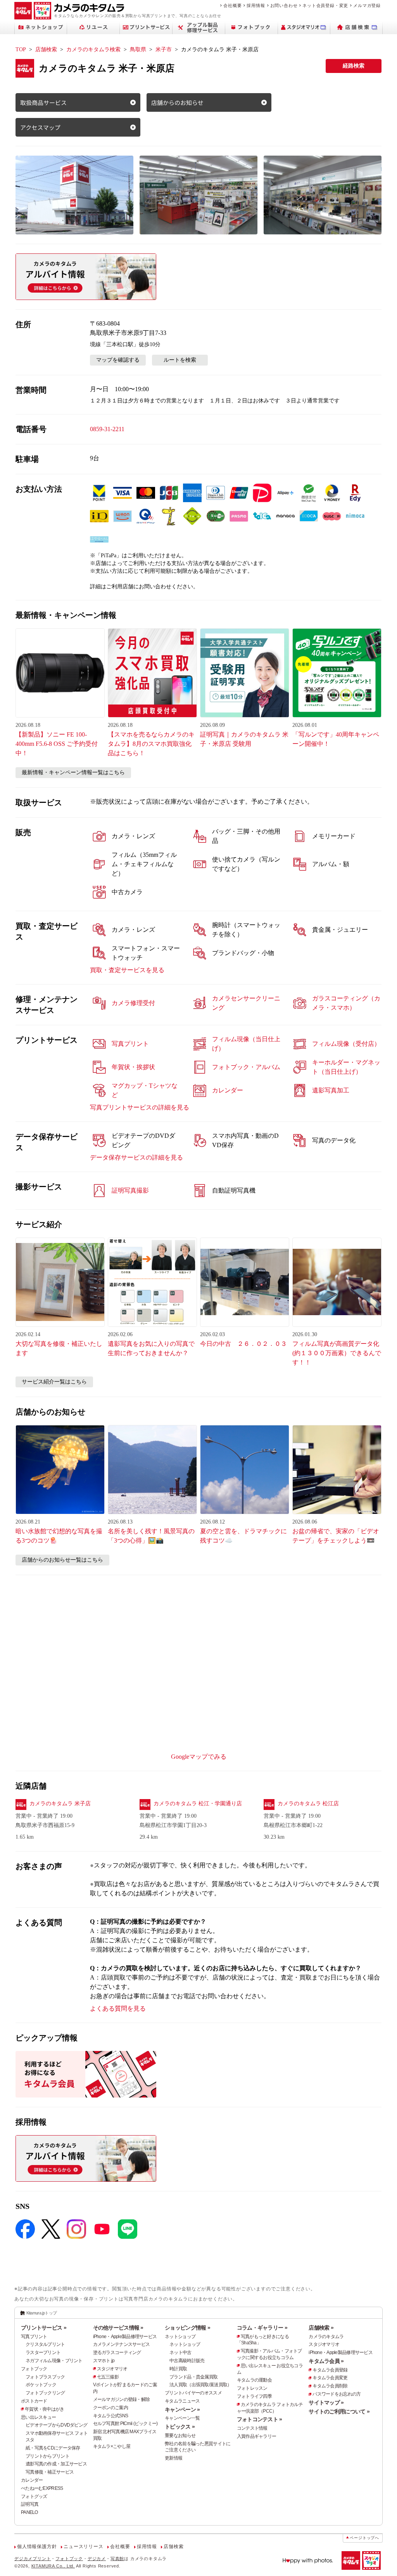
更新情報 (173, 2458)
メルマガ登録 (367, 5)
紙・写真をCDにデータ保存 (53, 2448)
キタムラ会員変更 (330, 2378)
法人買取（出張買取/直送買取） (200, 2385)
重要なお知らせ (180, 2436)
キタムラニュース (182, 2401)
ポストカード (34, 2401)
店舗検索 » (321, 2328)
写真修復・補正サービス (50, 2472)
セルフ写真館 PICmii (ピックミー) (125, 2423)
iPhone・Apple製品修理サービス (125, 2337)
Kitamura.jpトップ (42, 2313)
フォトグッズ (34, 2496)
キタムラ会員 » (326, 2361)
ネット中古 (180, 2352)
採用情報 (256, 5)
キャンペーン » (182, 2410)
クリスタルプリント (45, 2344)
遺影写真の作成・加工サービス (56, 2464)
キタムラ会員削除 (330, 2386)
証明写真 (30, 2504)
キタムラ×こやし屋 (112, 2446)
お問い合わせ (284, 5)
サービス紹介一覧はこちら (54, 1382)
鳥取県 (138, 49)
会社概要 (232, 5)
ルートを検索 (180, 360)
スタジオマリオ (112, 2369)
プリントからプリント (47, 2456)
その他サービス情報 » (118, 2328)
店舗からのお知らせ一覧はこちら (62, 1560)
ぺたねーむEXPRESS (42, 2488)
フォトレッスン (252, 2388)
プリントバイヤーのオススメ (193, 2393)
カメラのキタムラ (326, 2337)
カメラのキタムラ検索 (93, 49)
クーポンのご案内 (110, 2408)
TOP (21, 49)
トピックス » (180, 2427)
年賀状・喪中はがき (45, 2409)
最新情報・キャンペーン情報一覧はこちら (73, 772)
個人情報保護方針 (37, 2547)
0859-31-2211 (107, 429)
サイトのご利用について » (339, 2411)
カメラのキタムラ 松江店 (308, 1804)
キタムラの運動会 (254, 2380)
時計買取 (178, 2369)
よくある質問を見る (118, 2008)
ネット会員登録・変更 (325, 5)
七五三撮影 (108, 2377)
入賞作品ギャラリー (257, 2436)
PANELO (29, 2512)
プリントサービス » (44, 2328)
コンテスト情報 (252, 2428)
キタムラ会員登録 (330, 2370)
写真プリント (34, 2337)
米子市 (164, 49)
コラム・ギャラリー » (262, 2328)
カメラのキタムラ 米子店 (60, 1804)
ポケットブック (41, 2385)
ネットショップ (180, 2337)
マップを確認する (118, 360)
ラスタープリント (43, 2352)
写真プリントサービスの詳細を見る (140, 1107)
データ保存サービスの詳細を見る (136, 1157)
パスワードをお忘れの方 (337, 2394)
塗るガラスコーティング (117, 2352)
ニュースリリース (83, 2547)
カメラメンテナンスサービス (122, 2344)
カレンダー (32, 2480)
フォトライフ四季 (254, 2396)
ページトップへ (364, 2538)
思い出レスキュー (38, 2417)
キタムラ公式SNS (111, 2416)
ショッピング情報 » (187, 2328)
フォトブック (34, 2369)
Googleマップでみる (199, 1757)
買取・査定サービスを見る (127, 970)
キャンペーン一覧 (182, 2418)
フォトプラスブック (45, 2377)
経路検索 (354, 66)
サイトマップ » (326, 2403)
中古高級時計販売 (187, 2361)
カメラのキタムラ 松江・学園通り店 (198, 1804)
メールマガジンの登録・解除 (122, 2399)
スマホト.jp (104, 2361)
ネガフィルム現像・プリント (54, 2361)
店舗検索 (46, 49)
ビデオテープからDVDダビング (56, 2425)
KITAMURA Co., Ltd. (53, 2566)
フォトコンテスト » (260, 2419)
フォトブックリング (45, 2393)
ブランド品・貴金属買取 (193, 2377)
